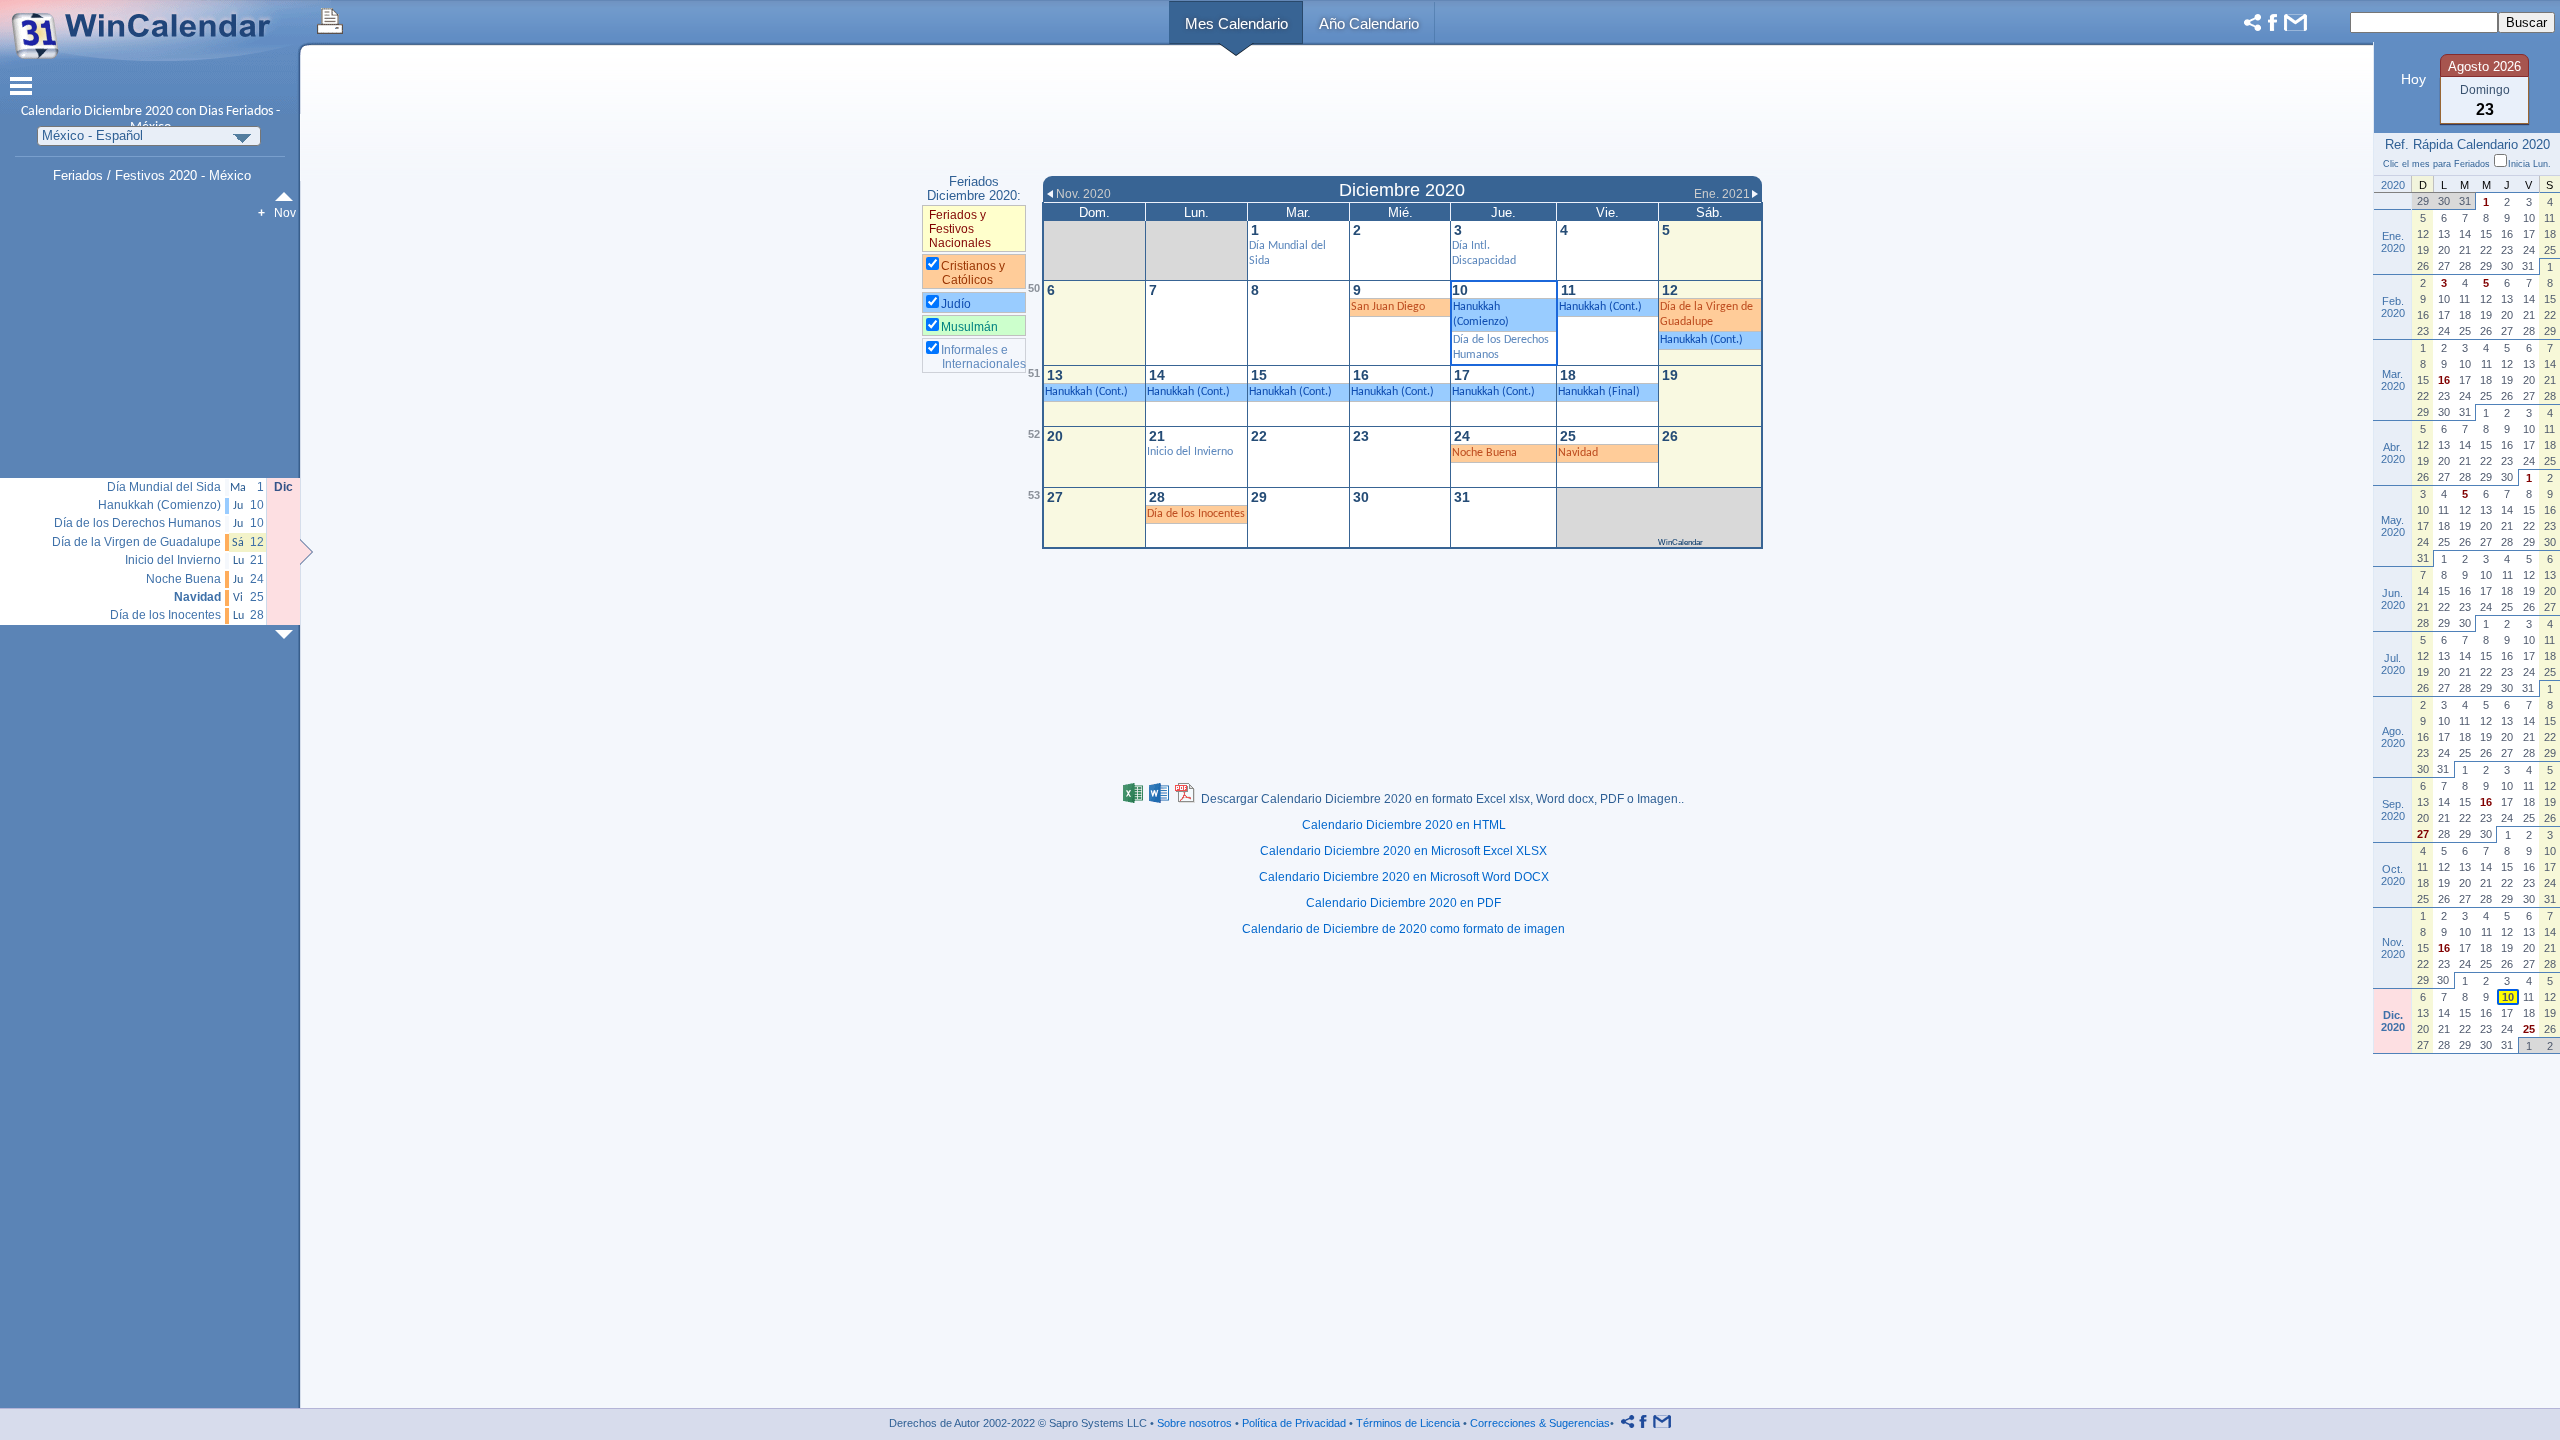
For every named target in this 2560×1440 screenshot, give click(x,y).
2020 (159, 111)
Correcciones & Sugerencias (1540, 1423)
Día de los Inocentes (1196, 514)
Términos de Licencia (1408, 1423)
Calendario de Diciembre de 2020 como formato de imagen (1403, 929)
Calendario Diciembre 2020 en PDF (1403, 903)
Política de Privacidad (1294, 1423)
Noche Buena (1484, 453)
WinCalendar (1680, 542)
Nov (285, 213)
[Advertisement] (1402, 113)
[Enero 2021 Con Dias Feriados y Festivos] (288, 634)
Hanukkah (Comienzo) (159, 505)
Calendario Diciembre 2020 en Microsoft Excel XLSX (1403, 851)
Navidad (1578, 453)
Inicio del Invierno (1190, 452)
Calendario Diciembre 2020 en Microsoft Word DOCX (1404, 877)
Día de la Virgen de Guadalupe (136, 542)
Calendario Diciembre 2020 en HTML (1404, 825)
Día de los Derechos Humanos (137, 523)
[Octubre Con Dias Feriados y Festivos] (288, 196)
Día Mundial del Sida (164, 487)
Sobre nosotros (1194, 1423)
